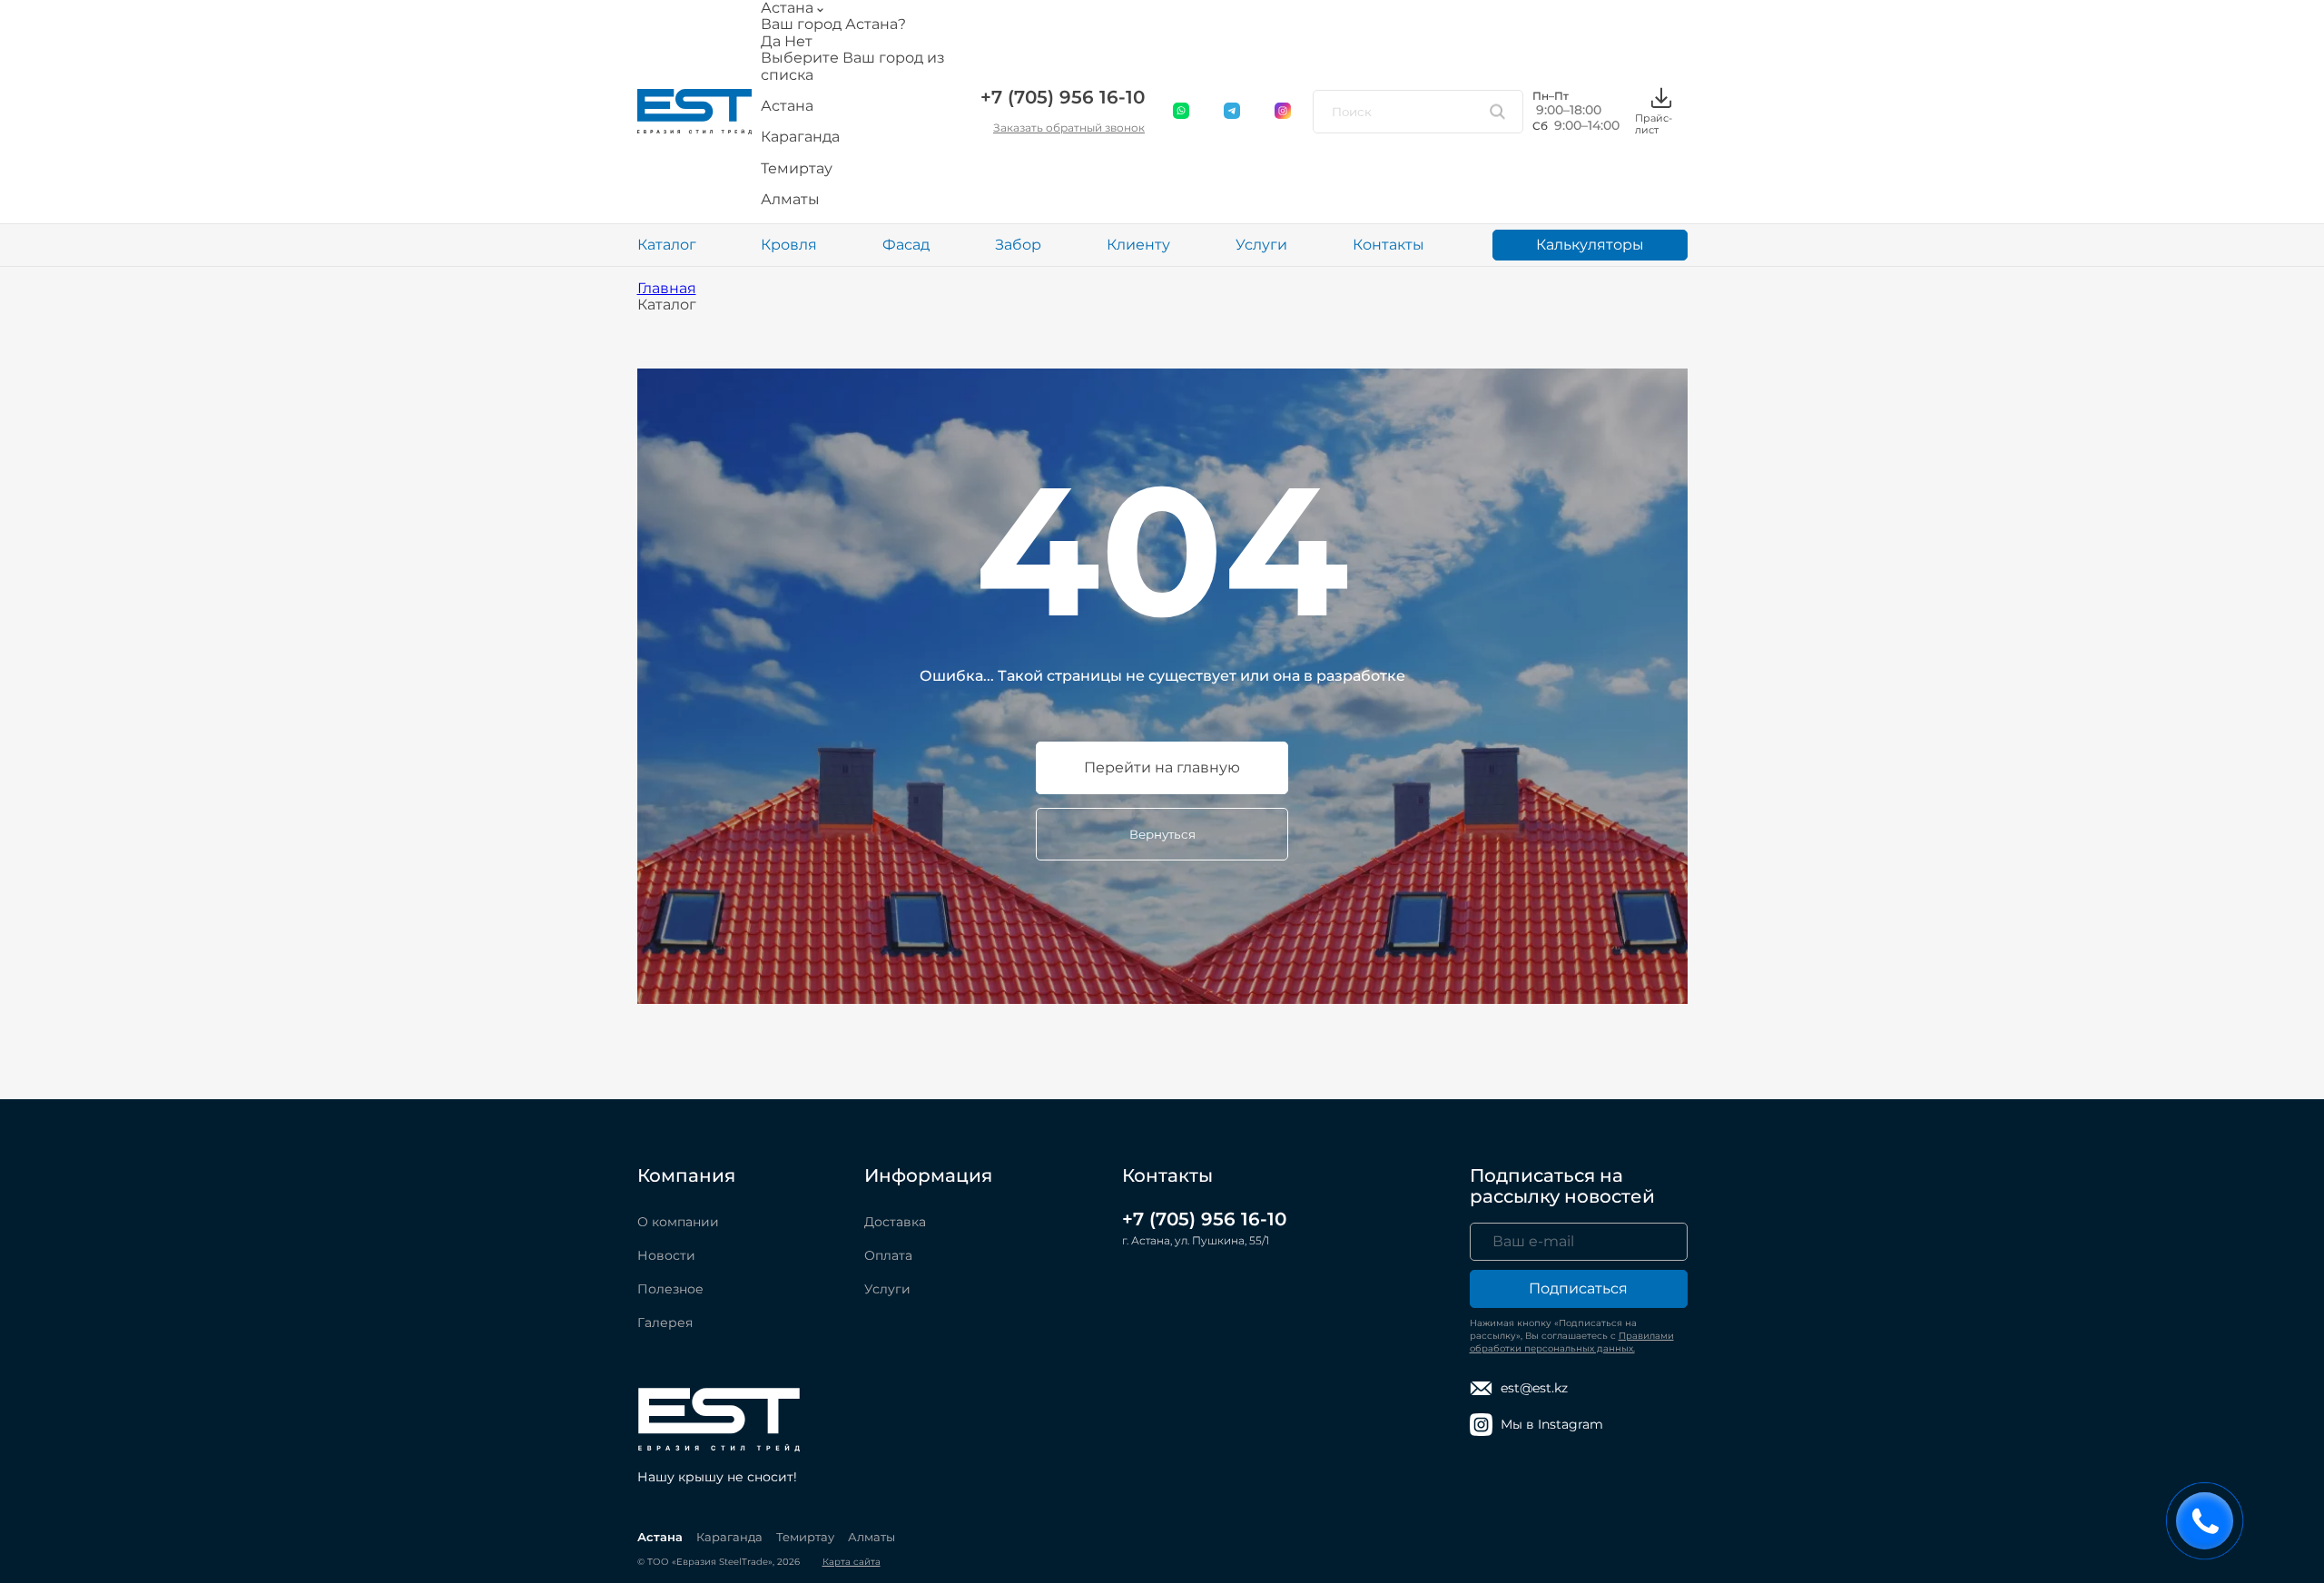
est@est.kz (1534, 1388)
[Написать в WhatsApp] (1182, 112)
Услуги (1261, 245)
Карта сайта (852, 1562)
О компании (678, 1222)
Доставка (895, 1222)
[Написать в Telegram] (1233, 112)
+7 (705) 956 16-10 (1063, 97)
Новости (666, 1255)
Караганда (729, 1537)
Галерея (665, 1322)
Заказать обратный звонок (1069, 128)
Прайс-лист (1654, 123)
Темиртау (805, 1537)
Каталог (667, 245)
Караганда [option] (800, 137)
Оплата (888, 1255)
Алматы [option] (790, 200)
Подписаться (1578, 1288)
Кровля (789, 245)
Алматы (871, 1537)
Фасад (906, 245)
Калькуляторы (1590, 245)
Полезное (670, 1289)
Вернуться (1162, 834)
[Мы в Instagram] (1284, 112)
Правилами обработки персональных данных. (1572, 1342)
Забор (1018, 245)
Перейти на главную (1162, 767)
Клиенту (1138, 245)
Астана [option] (787, 106)
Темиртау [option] (797, 169)
